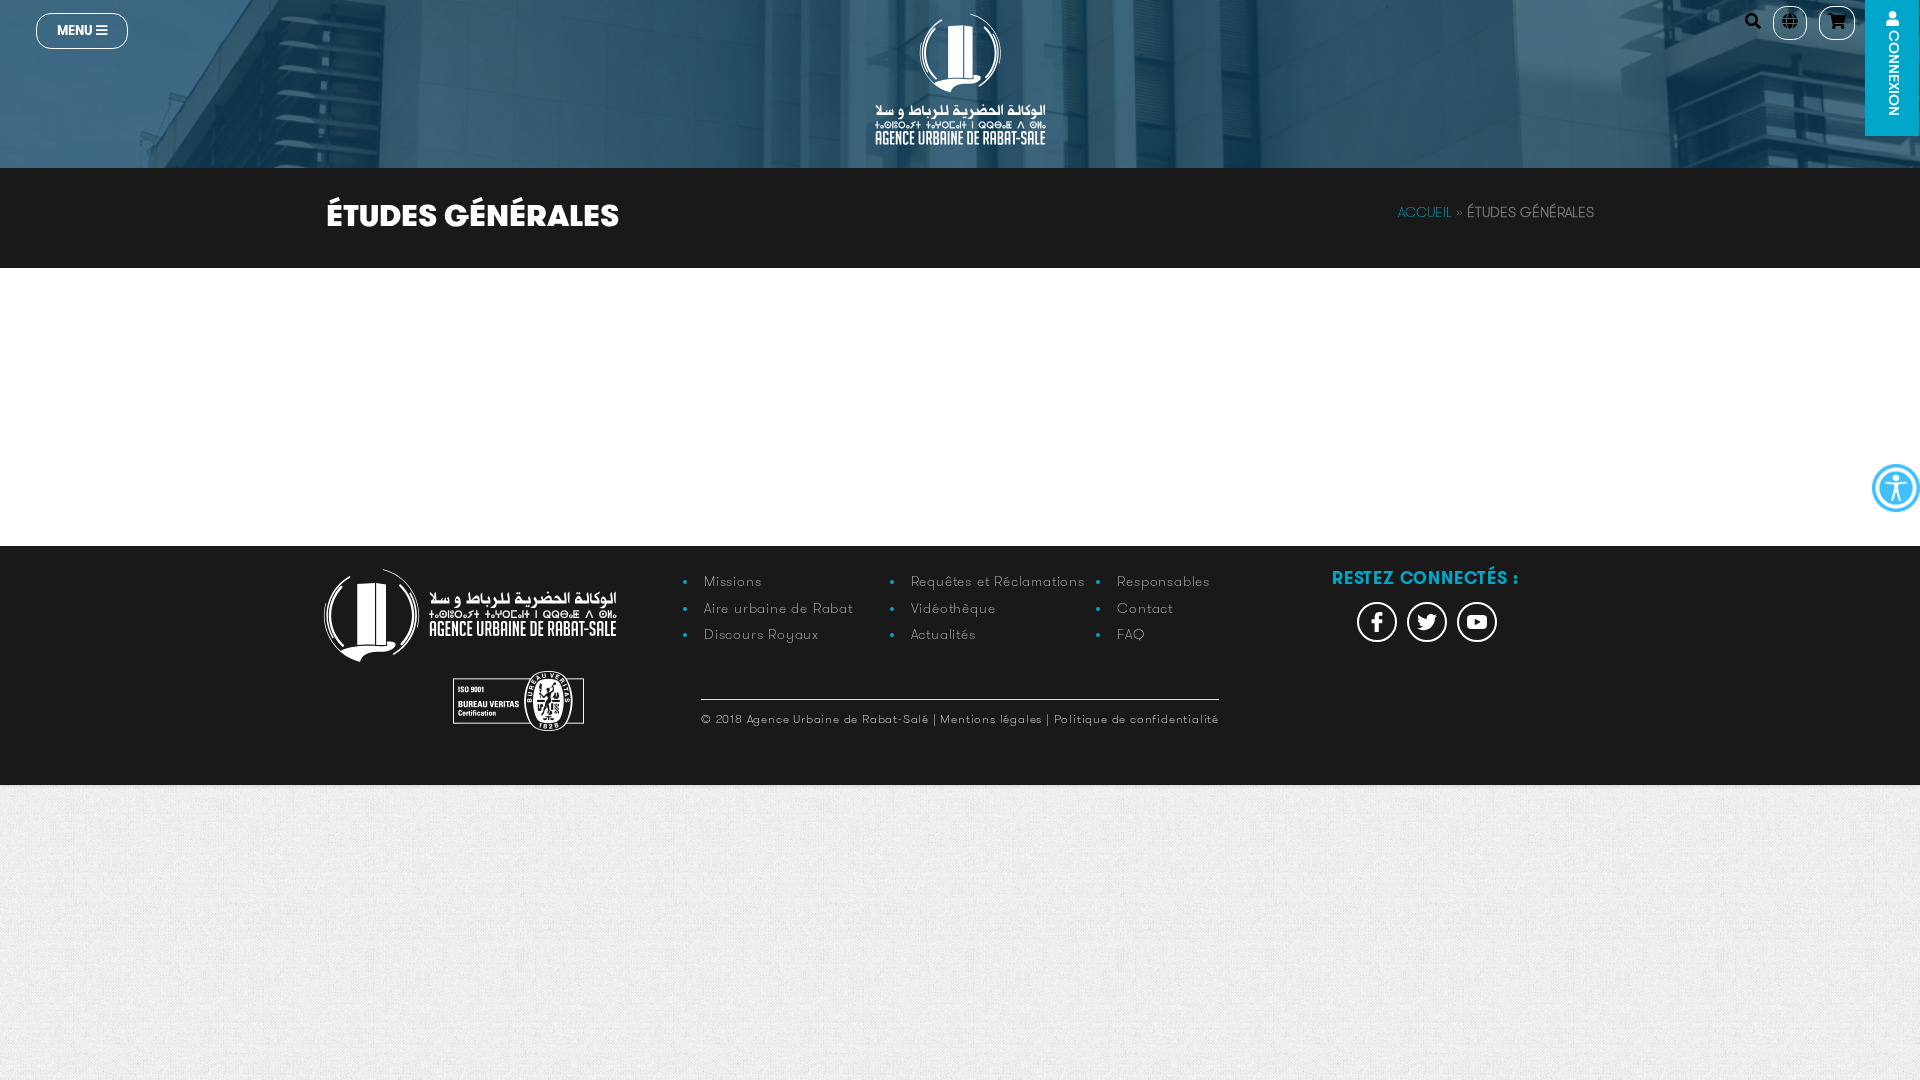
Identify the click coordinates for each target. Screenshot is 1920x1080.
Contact (1145, 608)
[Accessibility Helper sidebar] (1896, 488)
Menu (76, 30)
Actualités (943, 634)
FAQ (1130, 634)
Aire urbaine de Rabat (778, 608)
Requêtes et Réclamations (998, 581)
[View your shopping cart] (1837, 23)
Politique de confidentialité (1136, 718)
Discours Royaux (761, 634)
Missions (732, 581)
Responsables (1163, 581)
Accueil (1425, 212)
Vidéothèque (953, 608)
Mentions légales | (996, 718)
